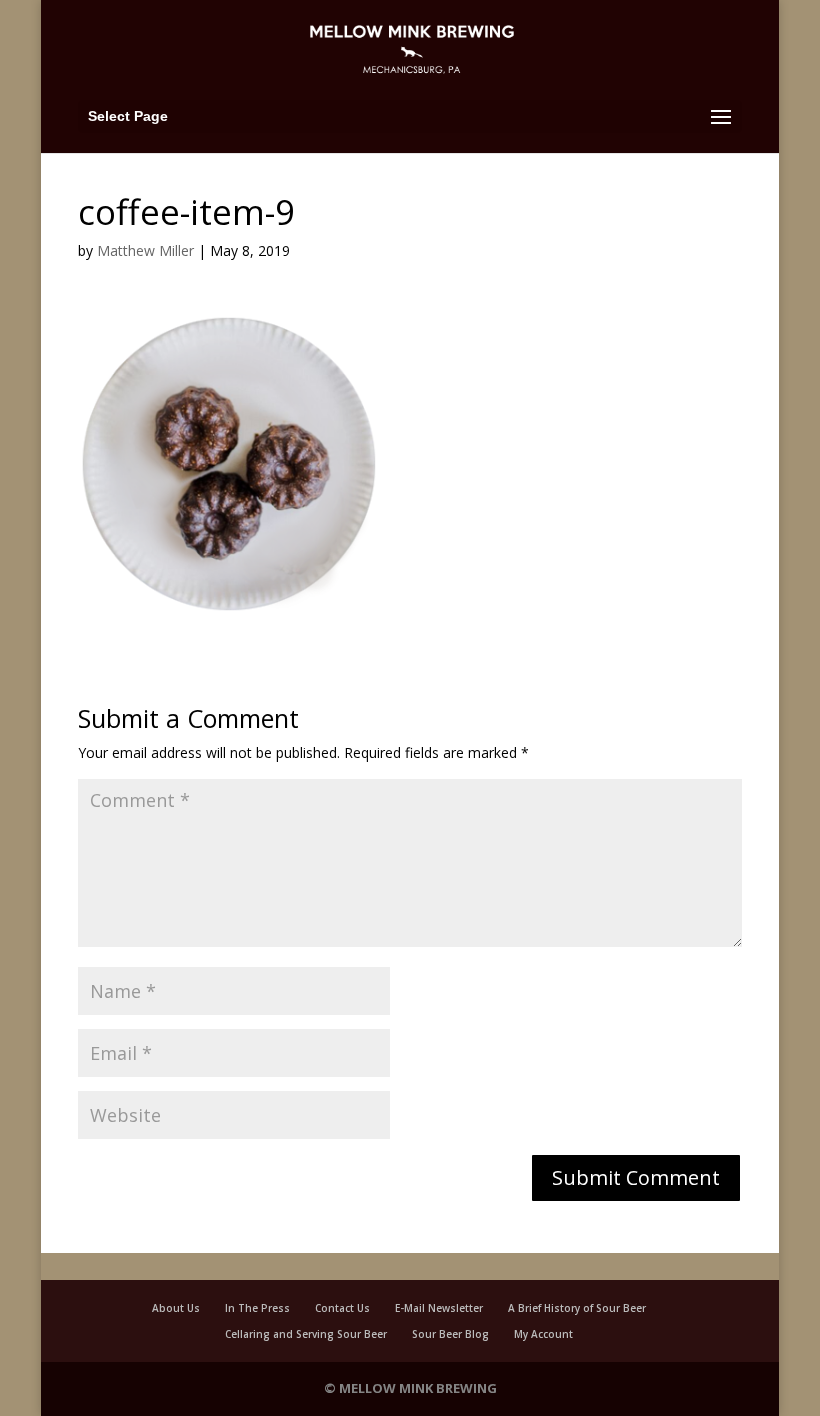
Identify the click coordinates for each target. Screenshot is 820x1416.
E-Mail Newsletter (439, 1308)
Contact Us (342, 1308)
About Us (176, 1308)
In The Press (257, 1308)
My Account (543, 1334)
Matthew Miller (145, 250)
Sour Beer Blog (450, 1334)
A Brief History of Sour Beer (577, 1308)
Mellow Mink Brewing (418, 1388)
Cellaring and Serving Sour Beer (306, 1334)
